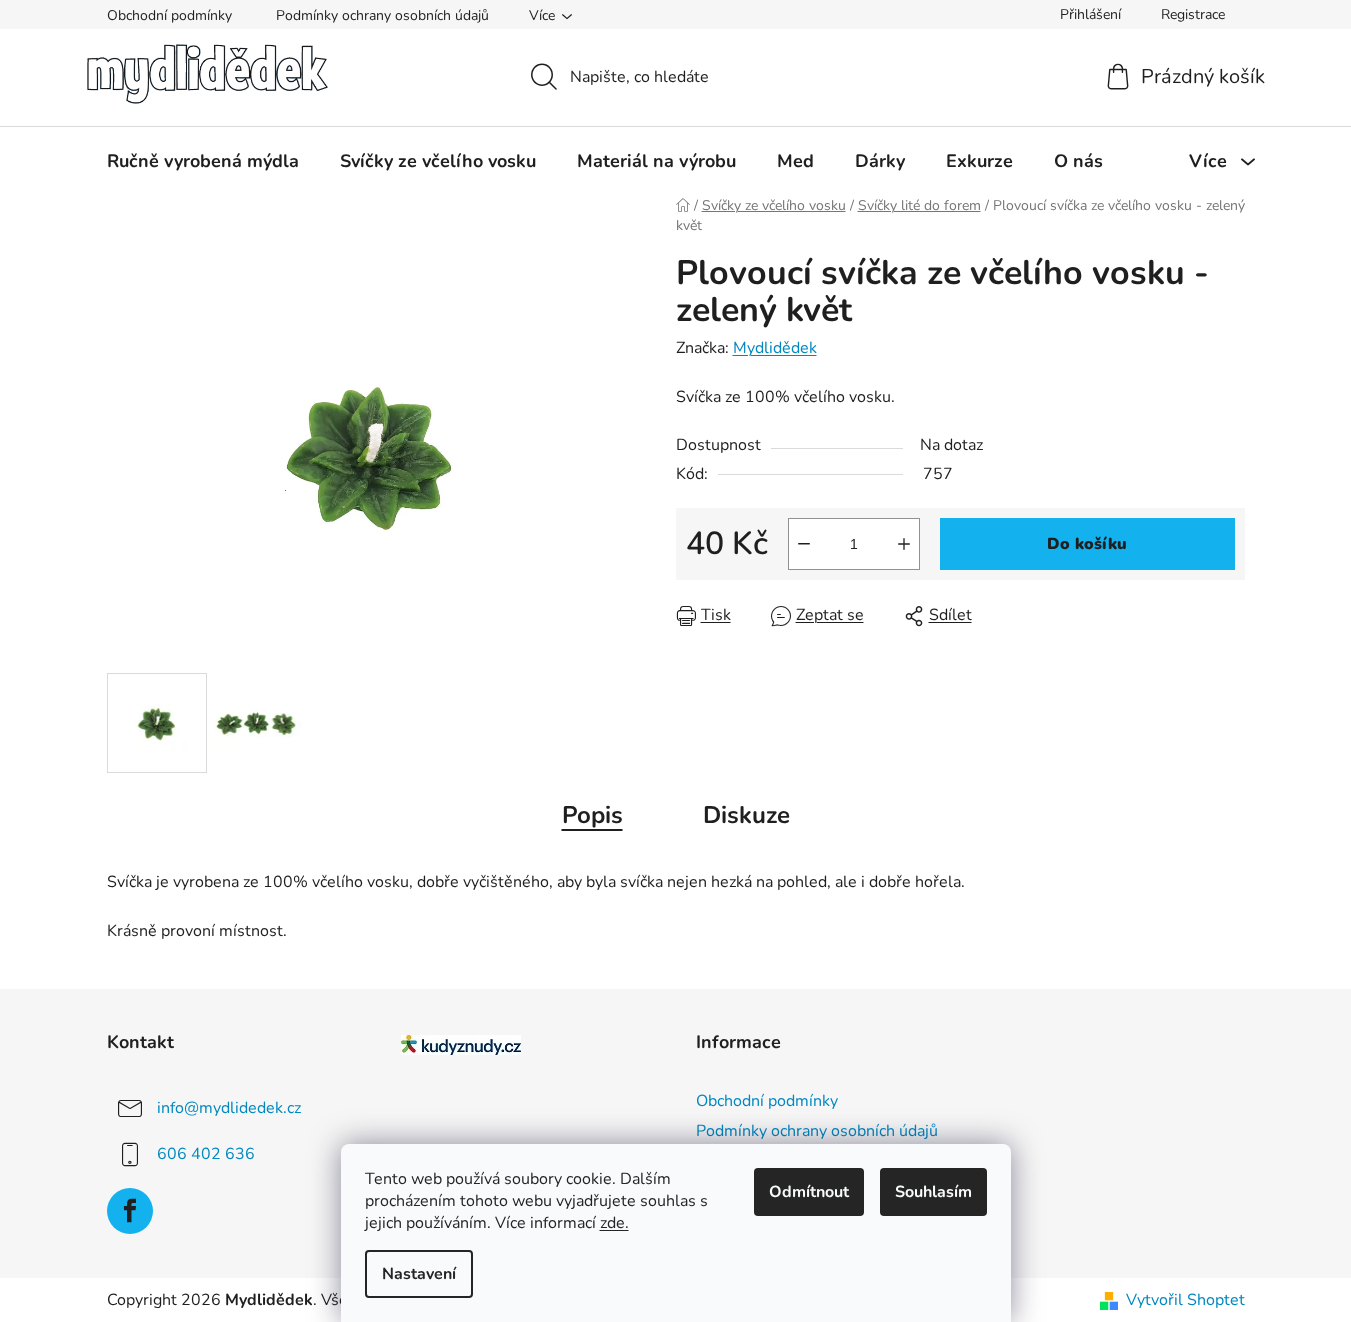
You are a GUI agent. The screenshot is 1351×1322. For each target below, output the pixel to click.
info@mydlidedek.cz (229, 1108)
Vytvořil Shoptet (1185, 1300)
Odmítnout (809, 1192)
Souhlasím (933, 1192)
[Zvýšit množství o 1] (904, 544)
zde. (614, 1223)
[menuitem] (203, 161)
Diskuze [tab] (746, 815)
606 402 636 (206, 1154)
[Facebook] (130, 1211)
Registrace (1193, 14)
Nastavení (419, 1274)
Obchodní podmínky (169, 15)
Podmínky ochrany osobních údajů (382, 15)
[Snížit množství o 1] (804, 544)
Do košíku (1087, 544)
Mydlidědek (775, 348)
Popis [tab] (592, 815)
